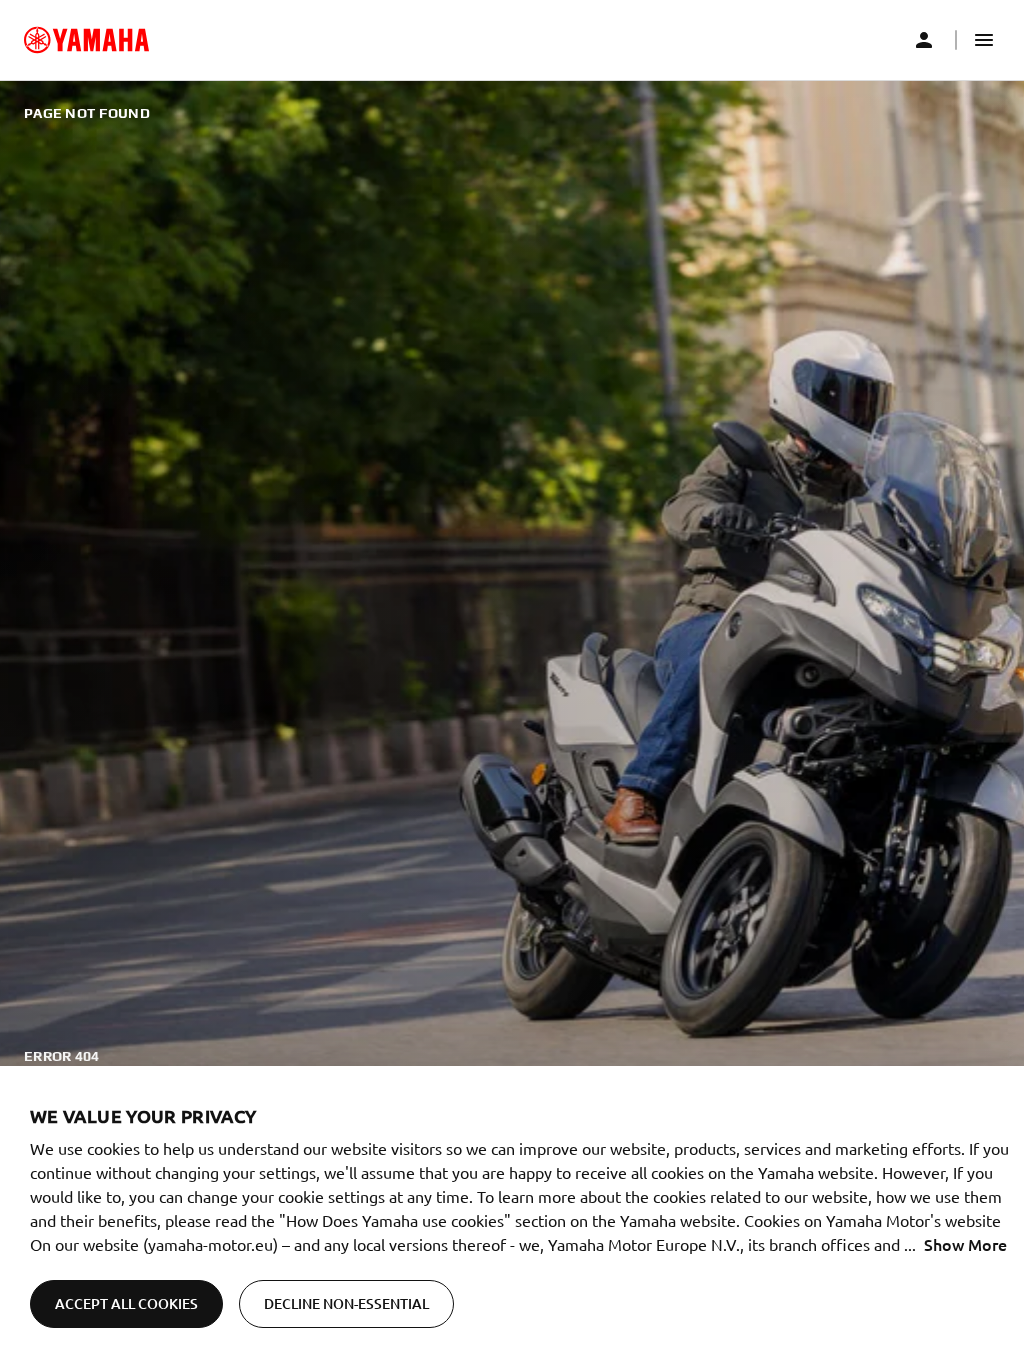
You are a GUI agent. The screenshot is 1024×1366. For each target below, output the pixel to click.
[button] (984, 40)
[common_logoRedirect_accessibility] (86, 40)
